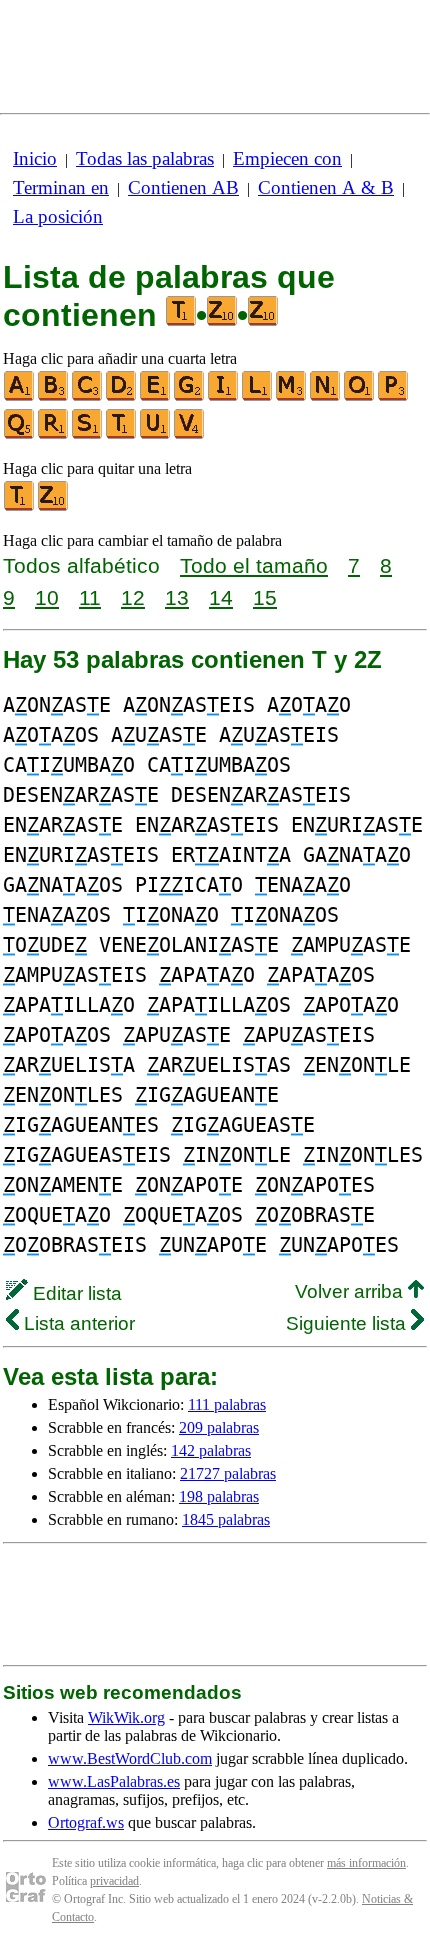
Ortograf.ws (86, 1822)
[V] (190, 434)
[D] (122, 396)
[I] (224, 396)
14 (221, 597)
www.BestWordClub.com (130, 1758)
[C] (88, 396)
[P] (394, 396)
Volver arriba (351, 1291)
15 (265, 597)
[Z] (54, 506)
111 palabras (227, 1404)
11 (90, 597)
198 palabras (219, 1496)
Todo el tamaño (254, 565)
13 (177, 597)
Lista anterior (77, 1323)
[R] (54, 434)
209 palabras (219, 1427)
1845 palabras (226, 1519)
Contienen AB (183, 187)
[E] (156, 396)
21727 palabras (228, 1473)
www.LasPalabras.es (114, 1781)
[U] (156, 434)
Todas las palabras (145, 158)
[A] (20, 396)
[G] (190, 396)
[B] (54, 396)
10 (47, 597)
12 (133, 597)
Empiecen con (287, 158)
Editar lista (75, 1293)
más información (366, 1863)
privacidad (114, 1881)
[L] (258, 396)
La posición (58, 216)
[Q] (20, 434)
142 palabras (211, 1450)
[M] (292, 396)
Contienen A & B (326, 187)
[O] (360, 396)
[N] (326, 396)
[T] (122, 434)
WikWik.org (126, 1717)
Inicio (35, 158)
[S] (88, 434)
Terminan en (61, 187)
